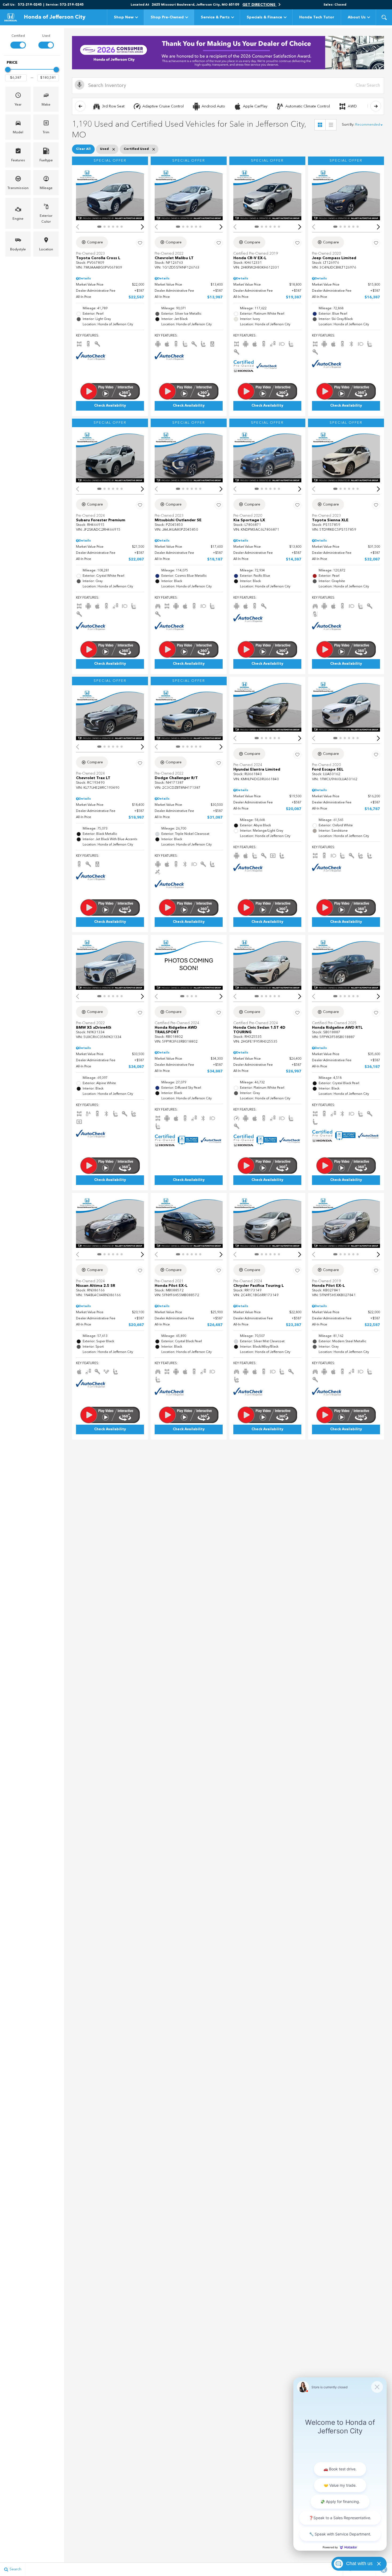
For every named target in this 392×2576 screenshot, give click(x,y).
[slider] (8, 70)
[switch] (18, 41)
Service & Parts (215, 17)
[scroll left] (80, 106)
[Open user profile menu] (389, 5)
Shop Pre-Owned (167, 17)
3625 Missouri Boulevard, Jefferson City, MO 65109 (195, 5)
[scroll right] (376, 106)
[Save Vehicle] (140, 243)
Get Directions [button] (259, 5)
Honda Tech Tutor (317, 17)
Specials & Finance (264, 17)
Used (46, 36)
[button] (384, 17)
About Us (357, 17)
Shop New (124, 17)
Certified (18, 36)
